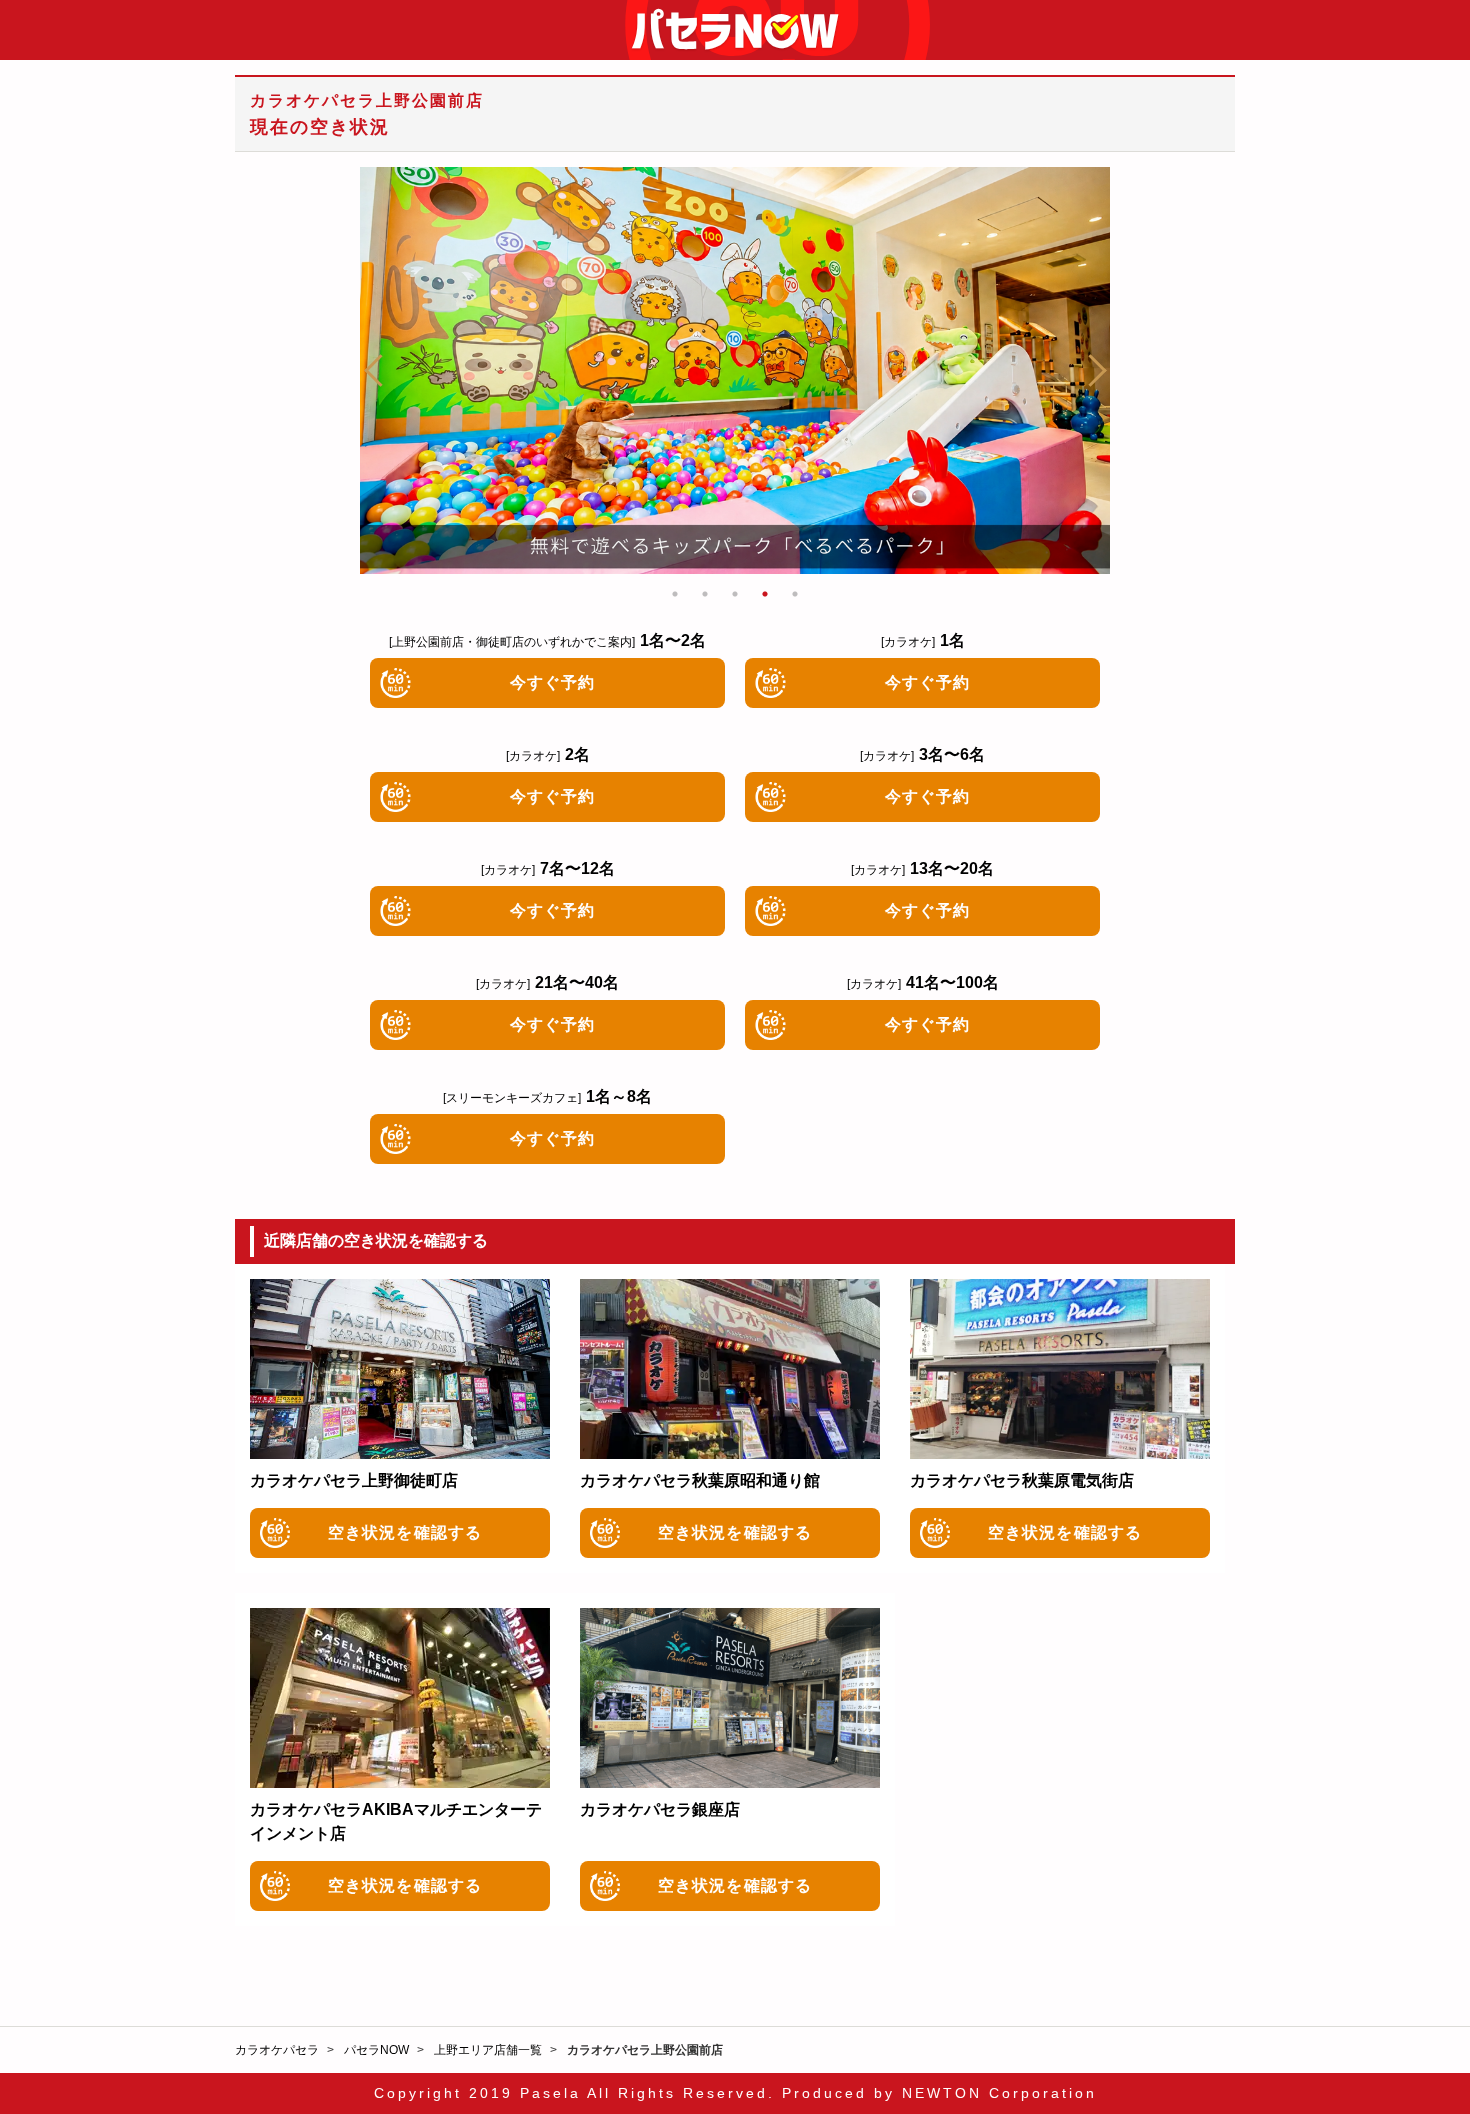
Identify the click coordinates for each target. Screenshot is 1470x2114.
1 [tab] (675, 594)
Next (1090, 371)
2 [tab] (705, 594)
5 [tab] (795, 594)
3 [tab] (735, 594)
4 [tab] (765, 594)
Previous (380, 371)
